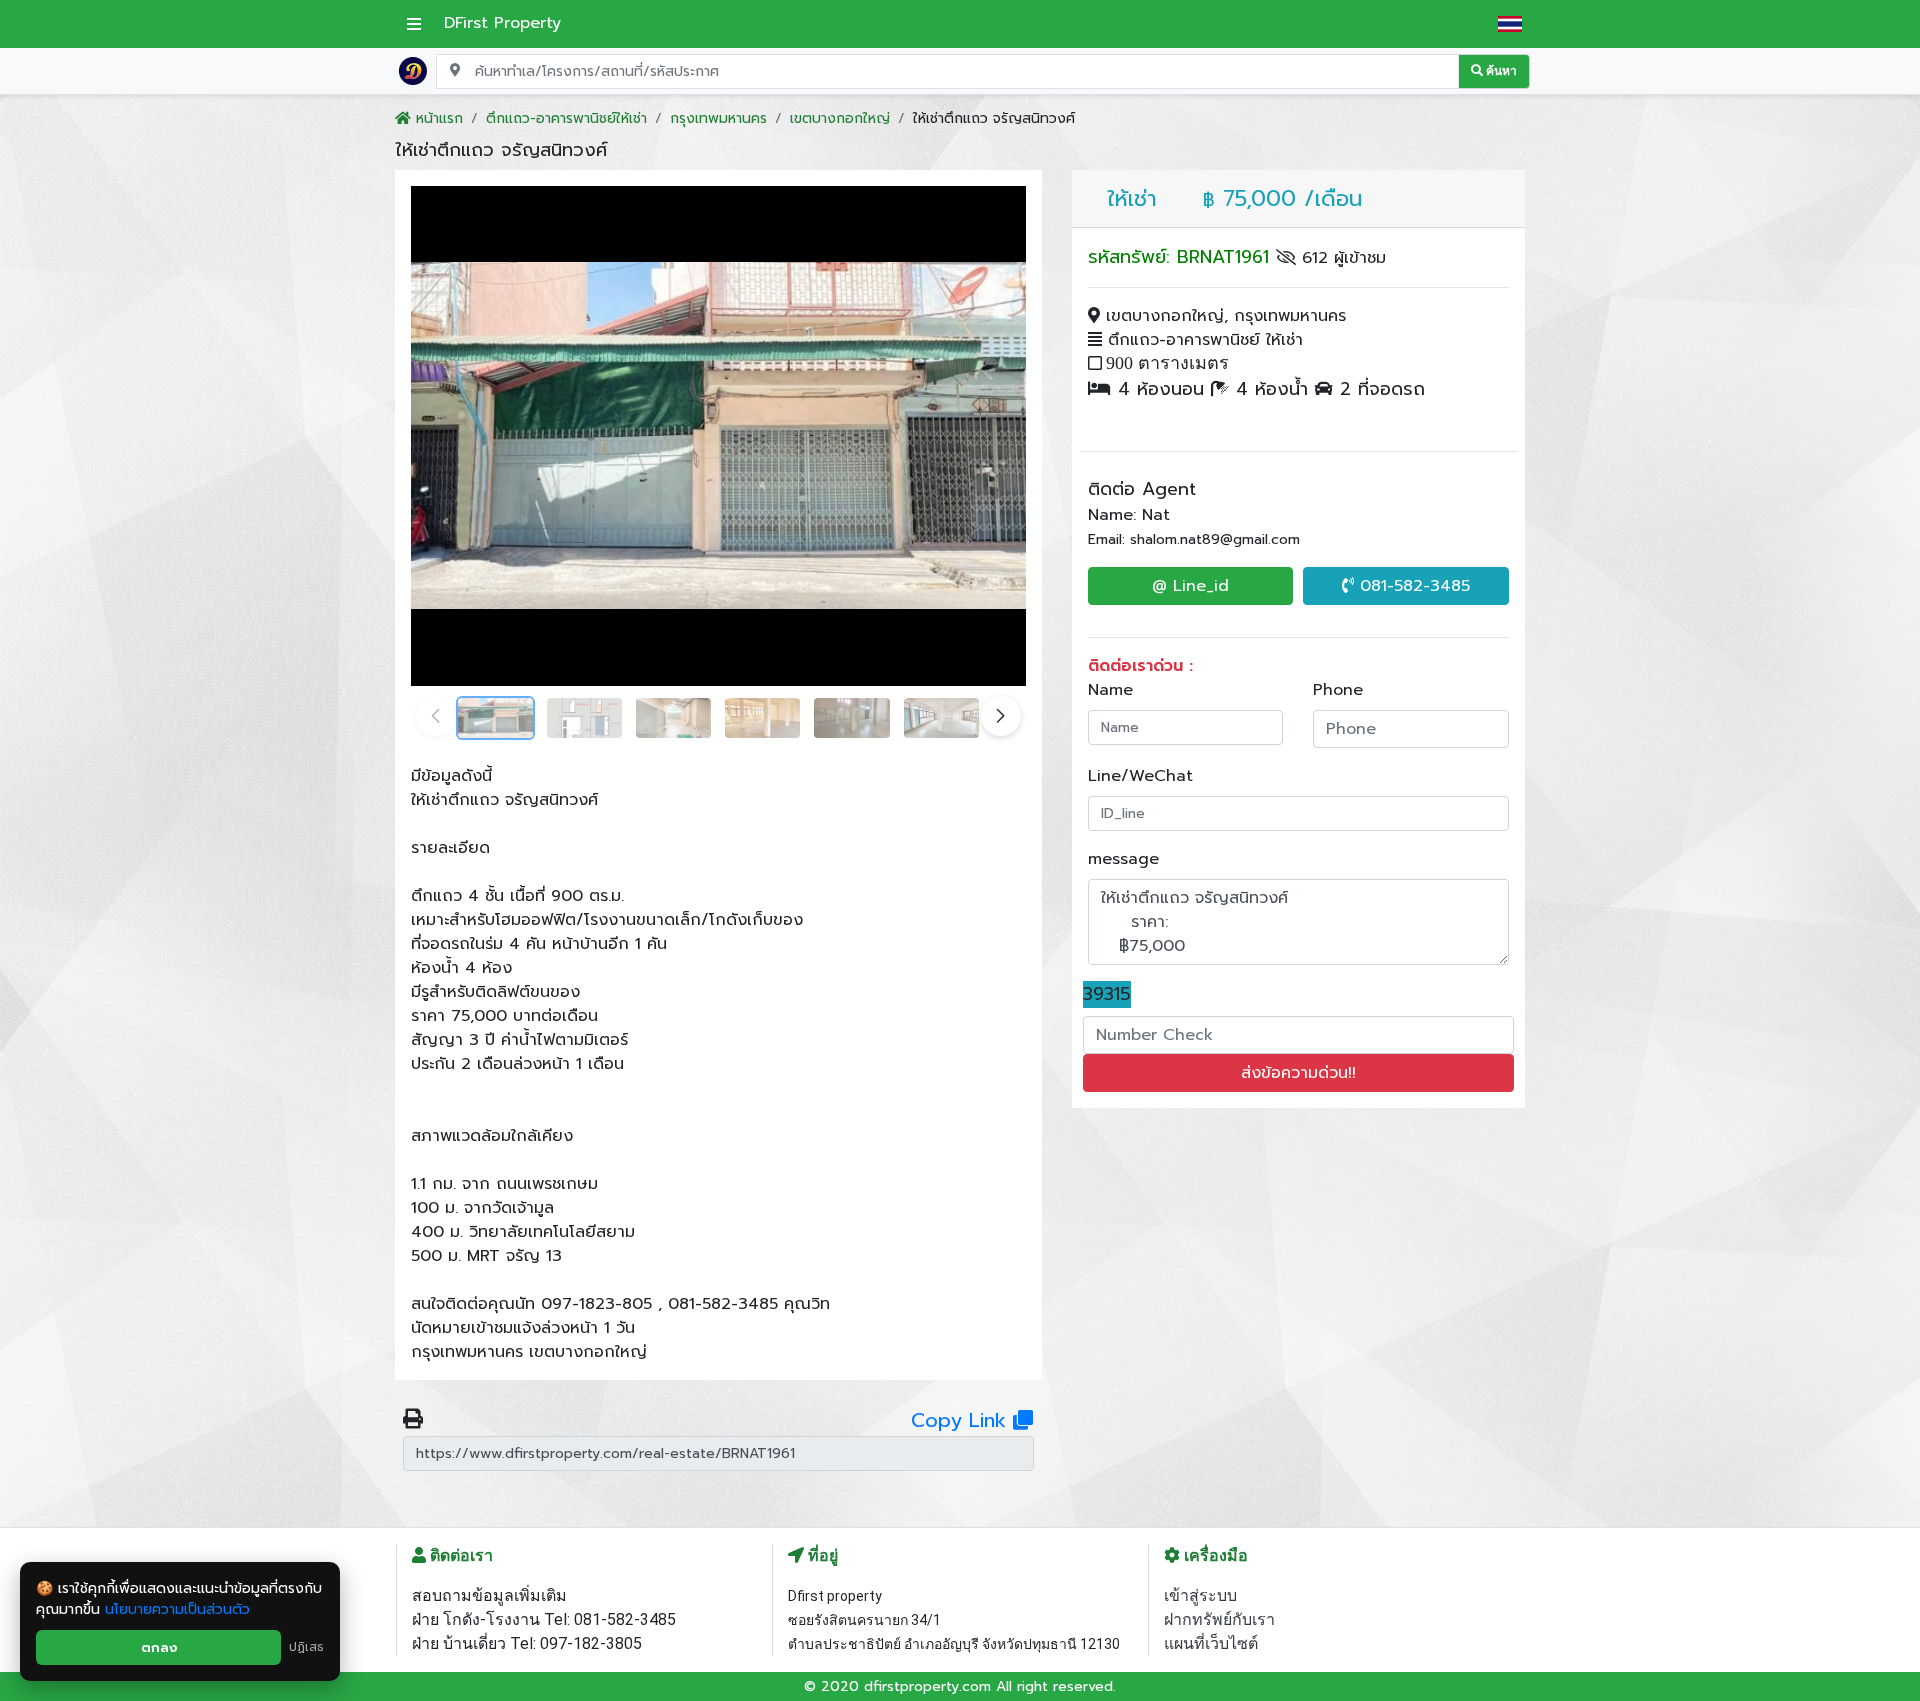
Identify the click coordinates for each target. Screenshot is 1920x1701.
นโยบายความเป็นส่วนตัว (177, 1609)
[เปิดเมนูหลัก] (414, 24)
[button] (1001, 716)
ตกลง (159, 1647)
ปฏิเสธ (306, 1647)
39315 (1107, 994)
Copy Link (962, 1420)
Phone (1338, 690)
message (1123, 859)
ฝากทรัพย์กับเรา (1219, 1619)
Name (1110, 690)
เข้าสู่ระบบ (1200, 1595)
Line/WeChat (1140, 776)
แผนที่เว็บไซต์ (1211, 1643)
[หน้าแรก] (413, 70)
